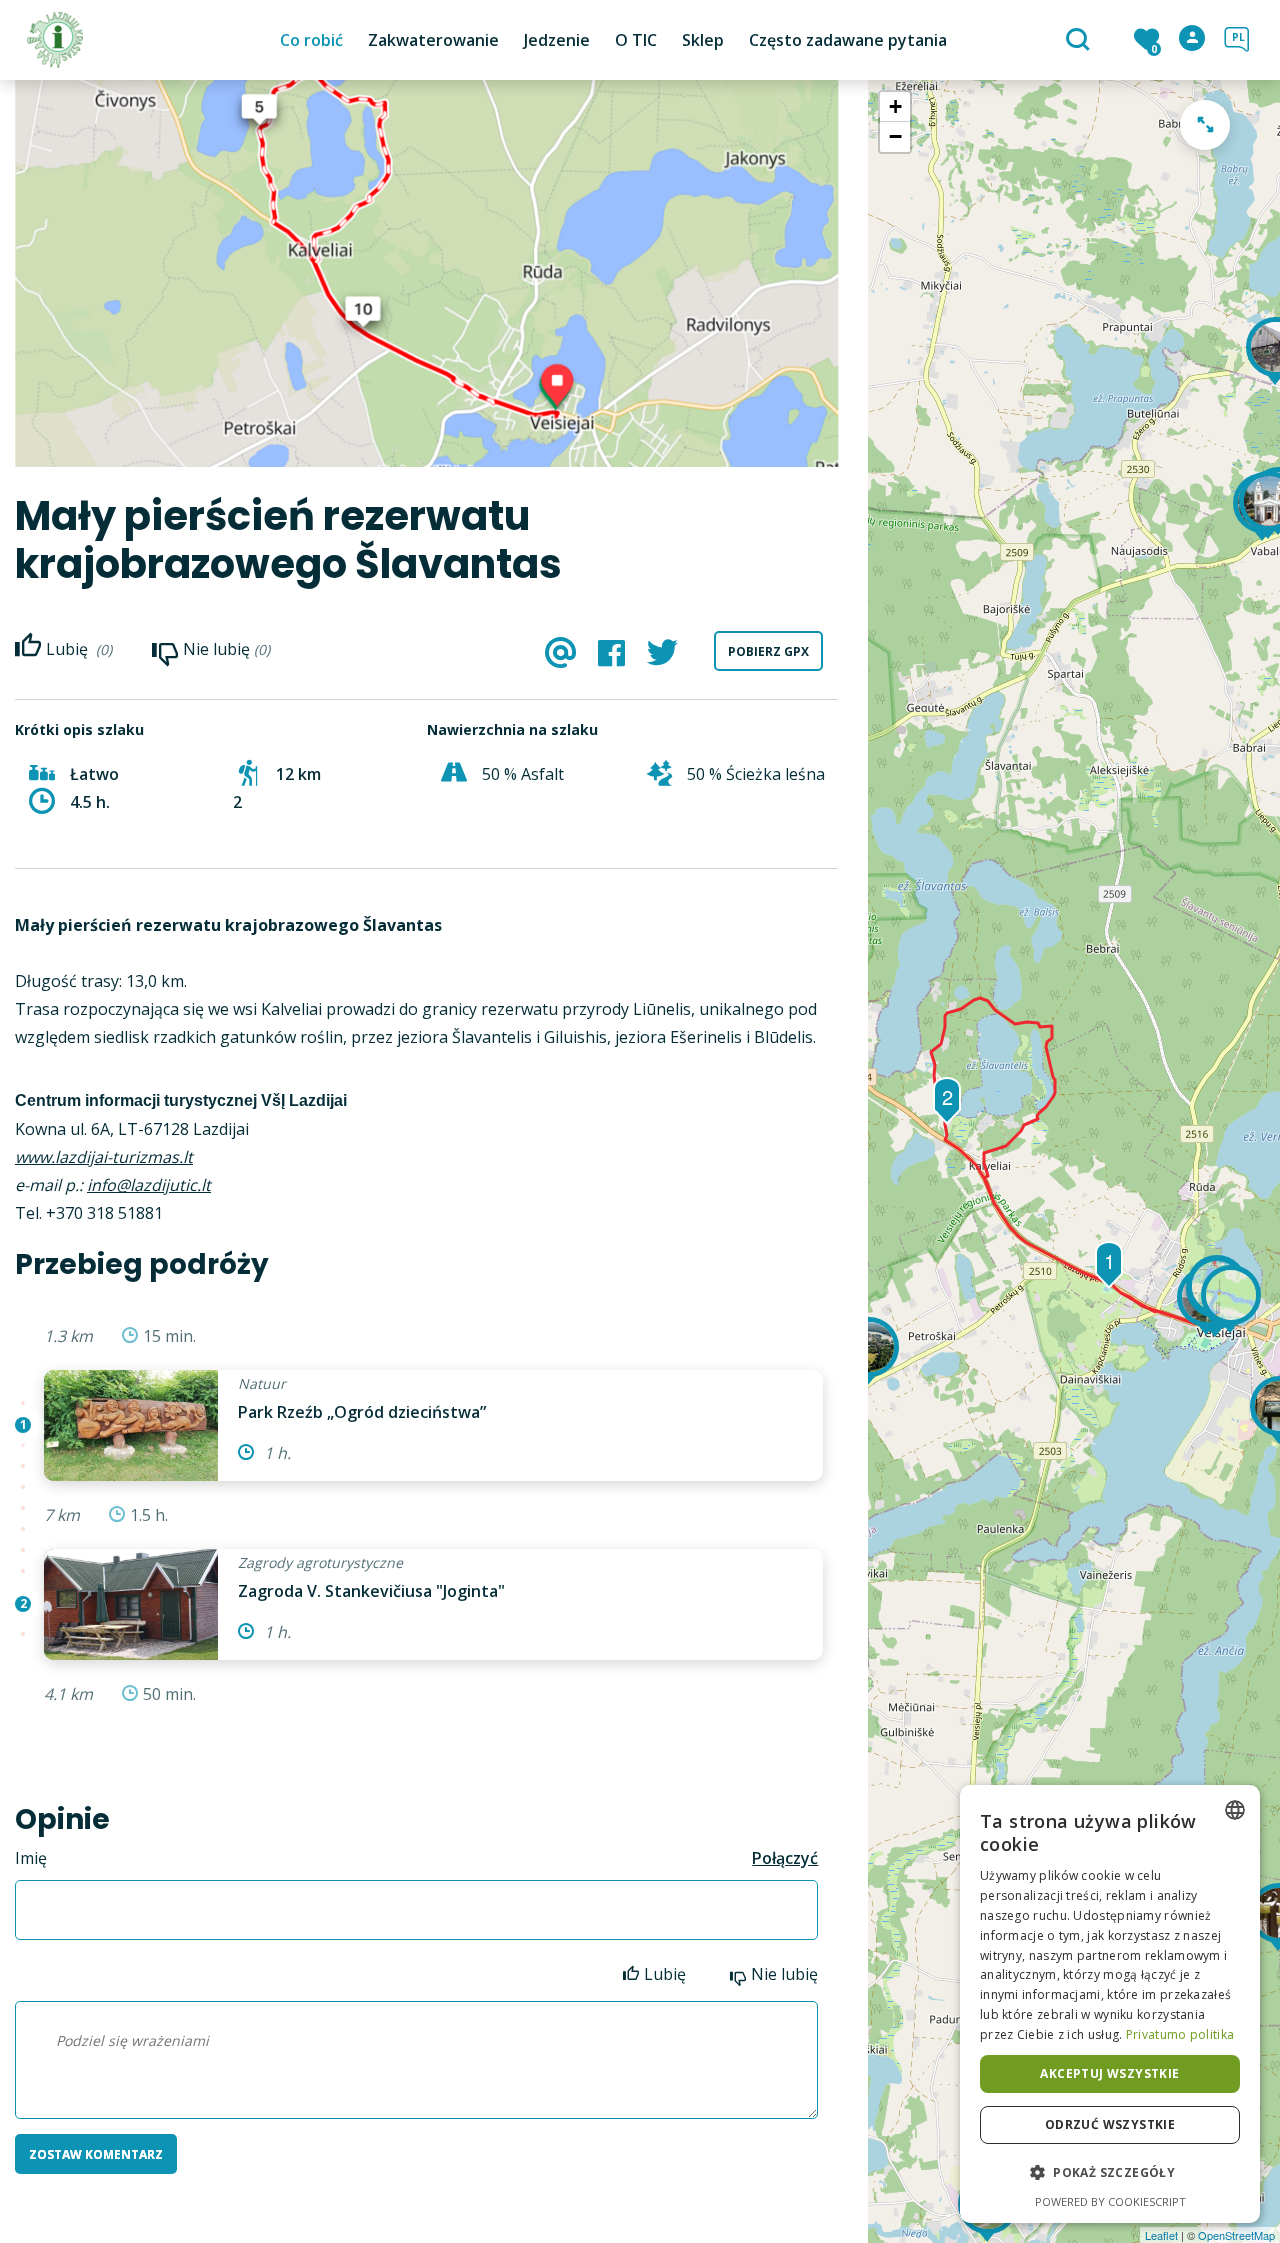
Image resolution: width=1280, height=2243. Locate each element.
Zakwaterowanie (433, 40)
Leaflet (1161, 2235)
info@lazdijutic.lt (149, 1185)
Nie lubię (784, 1974)
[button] (1110, 2173)
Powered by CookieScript (1110, 2201)
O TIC (636, 40)
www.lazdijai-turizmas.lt (104, 1157)
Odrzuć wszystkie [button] (1110, 2124)
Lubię (667, 1974)
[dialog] (1110, 2004)
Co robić (311, 40)
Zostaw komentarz (96, 2154)
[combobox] (1235, 1810)
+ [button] (895, 106)
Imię (31, 1858)
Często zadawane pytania (848, 40)
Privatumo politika (1180, 2034)
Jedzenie (557, 40)
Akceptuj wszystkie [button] (1109, 2073)
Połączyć (785, 1858)
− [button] (895, 136)
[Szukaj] (1080, 41)
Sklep (703, 40)
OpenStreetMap (1236, 2235)
